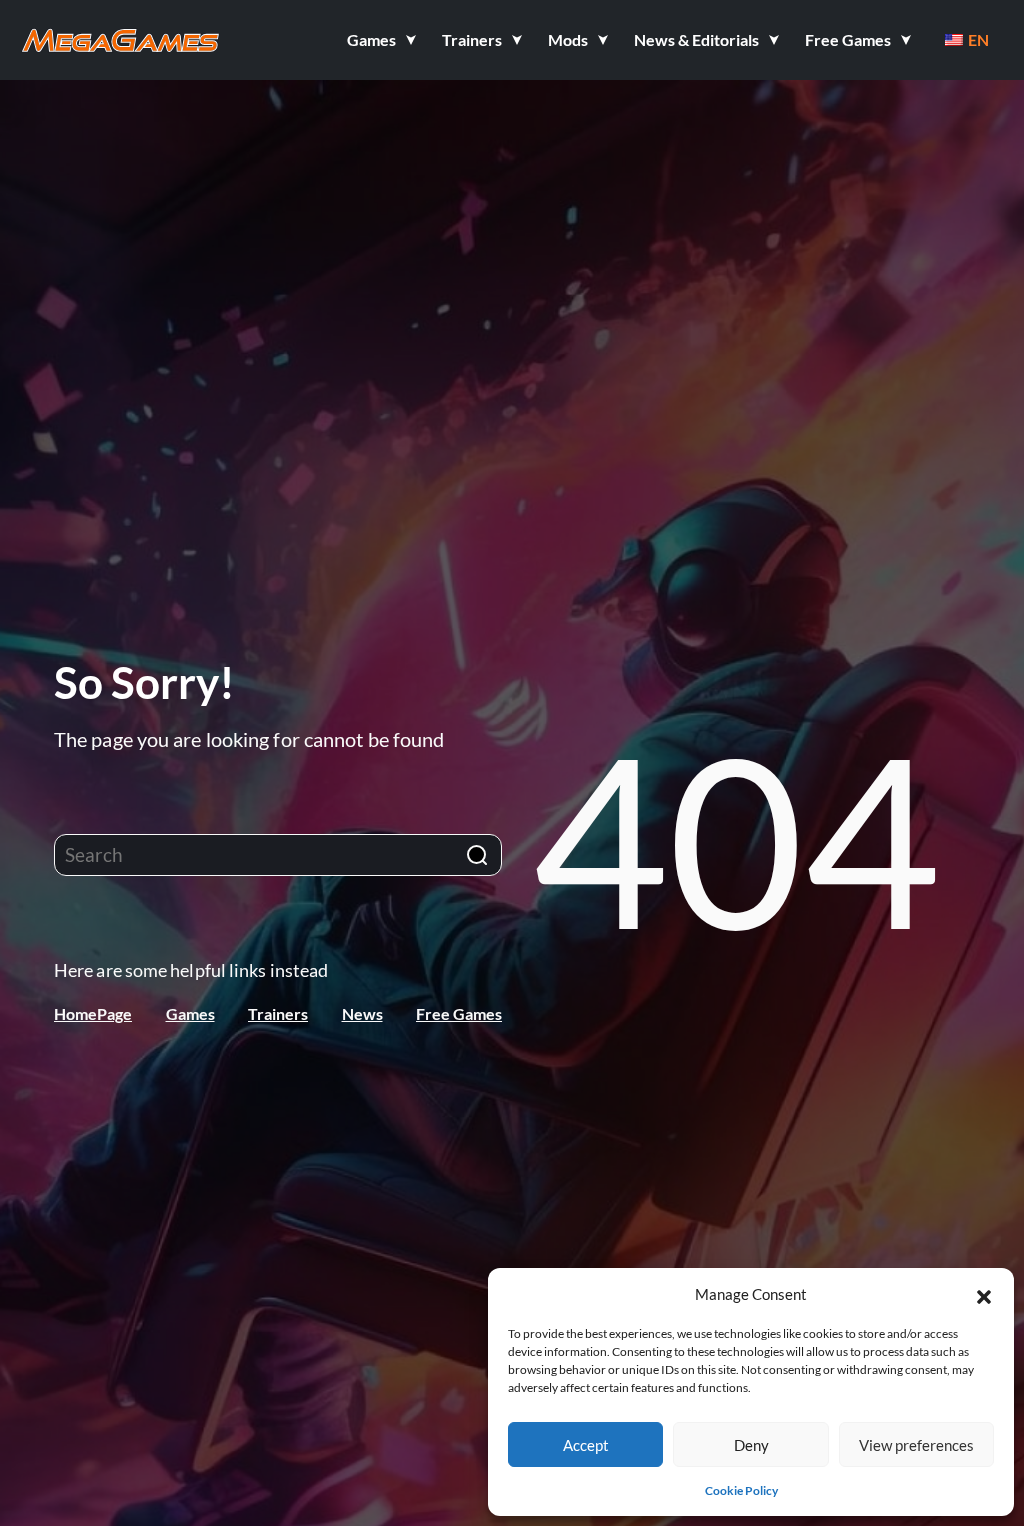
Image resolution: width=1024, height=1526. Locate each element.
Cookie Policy (741, 1490)
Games (190, 1013)
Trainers (278, 1013)
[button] (984, 1294)
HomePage (93, 1013)
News (362, 1013)
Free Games (459, 1013)
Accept (586, 1445)
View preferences (916, 1445)
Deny (751, 1445)
